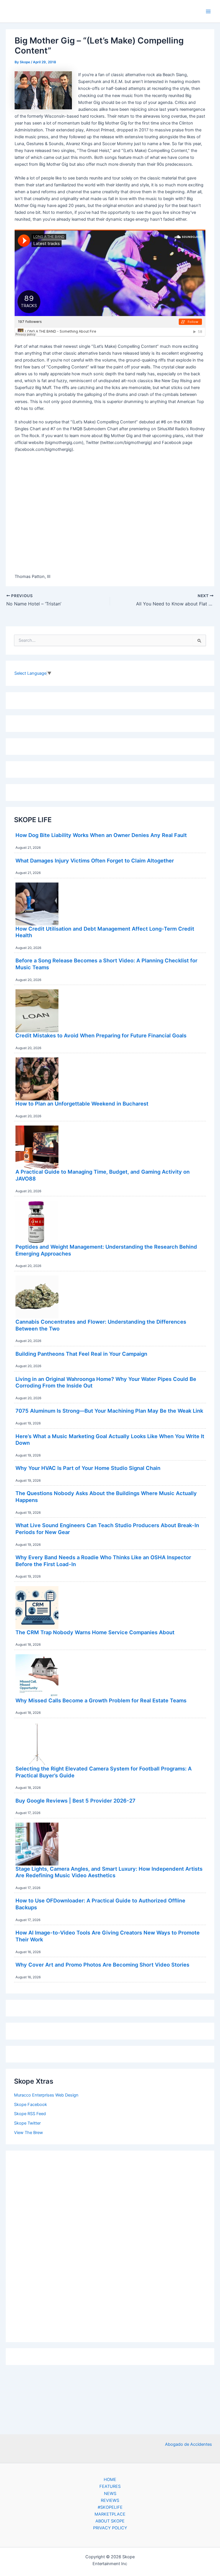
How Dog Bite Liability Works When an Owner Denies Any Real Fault (101, 835)
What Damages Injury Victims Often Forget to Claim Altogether (95, 860)
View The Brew (29, 2133)
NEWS (110, 2494)
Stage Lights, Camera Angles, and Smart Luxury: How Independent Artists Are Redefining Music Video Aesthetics (109, 1872)
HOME (110, 2480)
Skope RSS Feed (30, 2114)
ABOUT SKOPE (110, 2521)
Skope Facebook (31, 2105)
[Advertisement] (110, 2245)
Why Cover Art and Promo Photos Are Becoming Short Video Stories (102, 1965)
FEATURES (110, 2486)
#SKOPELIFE (110, 2507)
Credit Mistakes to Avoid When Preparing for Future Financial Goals (101, 1035)
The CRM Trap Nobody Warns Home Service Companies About (95, 1632)
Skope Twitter (27, 2123)
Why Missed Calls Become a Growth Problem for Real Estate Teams (101, 1700)
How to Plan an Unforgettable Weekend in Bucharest (82, 1104)
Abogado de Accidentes (188, 2444)
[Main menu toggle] (208, 11)
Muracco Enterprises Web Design (46, 2095)
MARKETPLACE (110, 2514)
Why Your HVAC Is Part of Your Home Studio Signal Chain (88, 1468)
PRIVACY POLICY (110, 2528)
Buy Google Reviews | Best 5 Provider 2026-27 (75, 1801)
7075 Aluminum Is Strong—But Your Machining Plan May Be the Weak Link (109, 1411)
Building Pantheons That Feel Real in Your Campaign (81, 1354)
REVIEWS (110, 2500)
